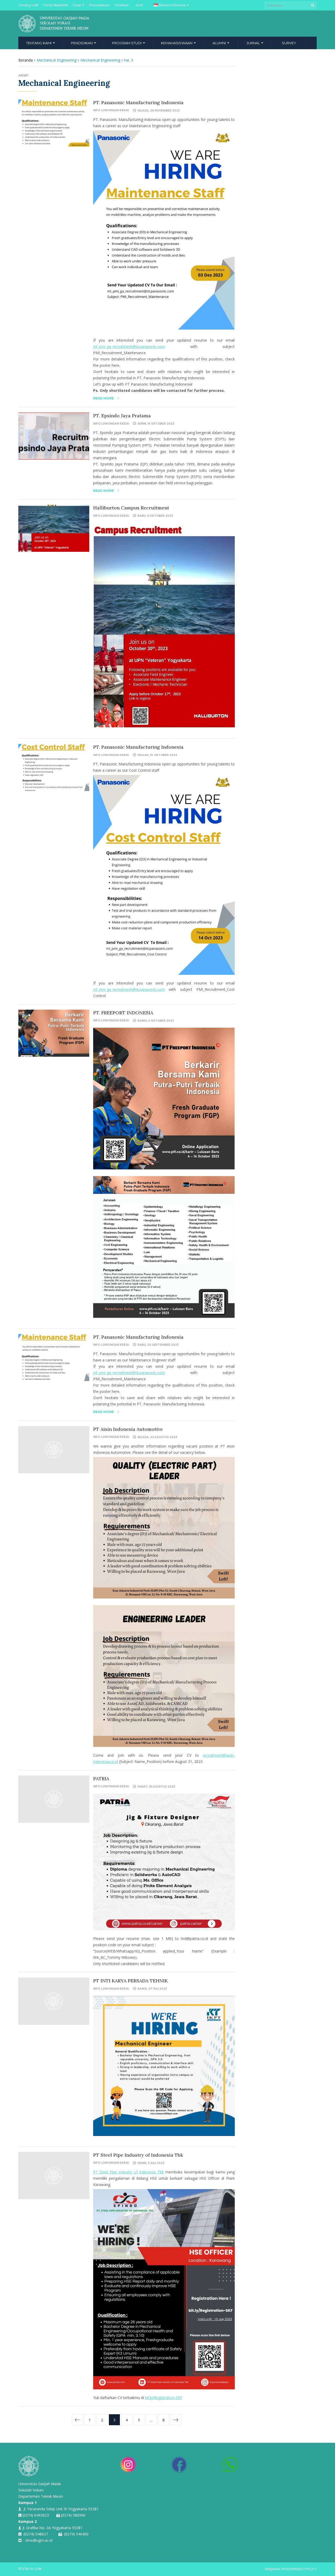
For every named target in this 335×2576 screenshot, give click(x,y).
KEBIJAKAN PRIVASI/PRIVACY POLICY (291, 2569)
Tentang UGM (28, 5)
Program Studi (127, 43)
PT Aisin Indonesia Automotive (128, 1429)
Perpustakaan (99, 5)
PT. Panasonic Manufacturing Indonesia (138, 102)
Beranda (26, 60)
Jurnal (254, 43)
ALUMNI (220, 43)
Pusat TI (79, 5)
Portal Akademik (56, 5)
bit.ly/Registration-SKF (164, 2398)
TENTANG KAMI (39, 43)
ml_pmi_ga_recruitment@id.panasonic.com (129, 346)
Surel (139, 5)
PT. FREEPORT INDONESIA (123, 1013)
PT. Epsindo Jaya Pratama (122, 416)
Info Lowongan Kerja (111, 110)
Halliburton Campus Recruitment (131, 508)
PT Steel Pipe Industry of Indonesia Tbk (138, 2155)
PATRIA (101, 1779)
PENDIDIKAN (82, 43)
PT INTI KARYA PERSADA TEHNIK (130, 1981)
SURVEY (289, 43)
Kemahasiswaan (177, 43)
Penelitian (122, 5)
